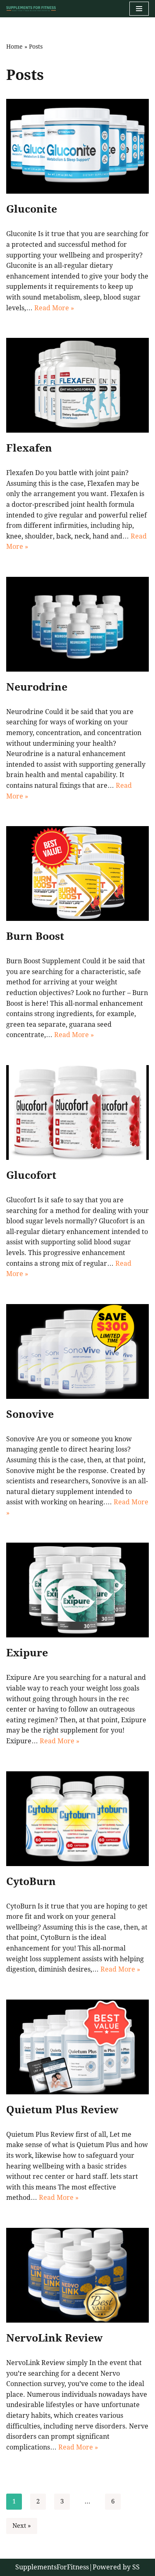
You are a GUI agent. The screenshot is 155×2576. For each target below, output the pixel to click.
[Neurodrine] (77, 624)
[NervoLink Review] (77, 2275)
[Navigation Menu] (139, 9)
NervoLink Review (54, 2338)
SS (136, 2567)
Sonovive (30, 1414)
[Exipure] (77, 1590)
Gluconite (32, 209)
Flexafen (29, 448)
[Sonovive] (77, 1351)
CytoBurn (31, 1882)
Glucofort (31, 1175)
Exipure (27, 1653)
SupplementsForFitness (52, 2567)
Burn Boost (35, 936)
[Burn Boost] (77, 873)
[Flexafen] (77, 385)
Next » (22, 2526)
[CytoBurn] (77, 1819)
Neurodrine (37, 687)
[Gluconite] (77, 146)
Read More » (54, 308)
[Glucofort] (77, 1112)
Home (14, 47)
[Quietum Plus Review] (77, 2047)
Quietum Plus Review (62, 2110)
